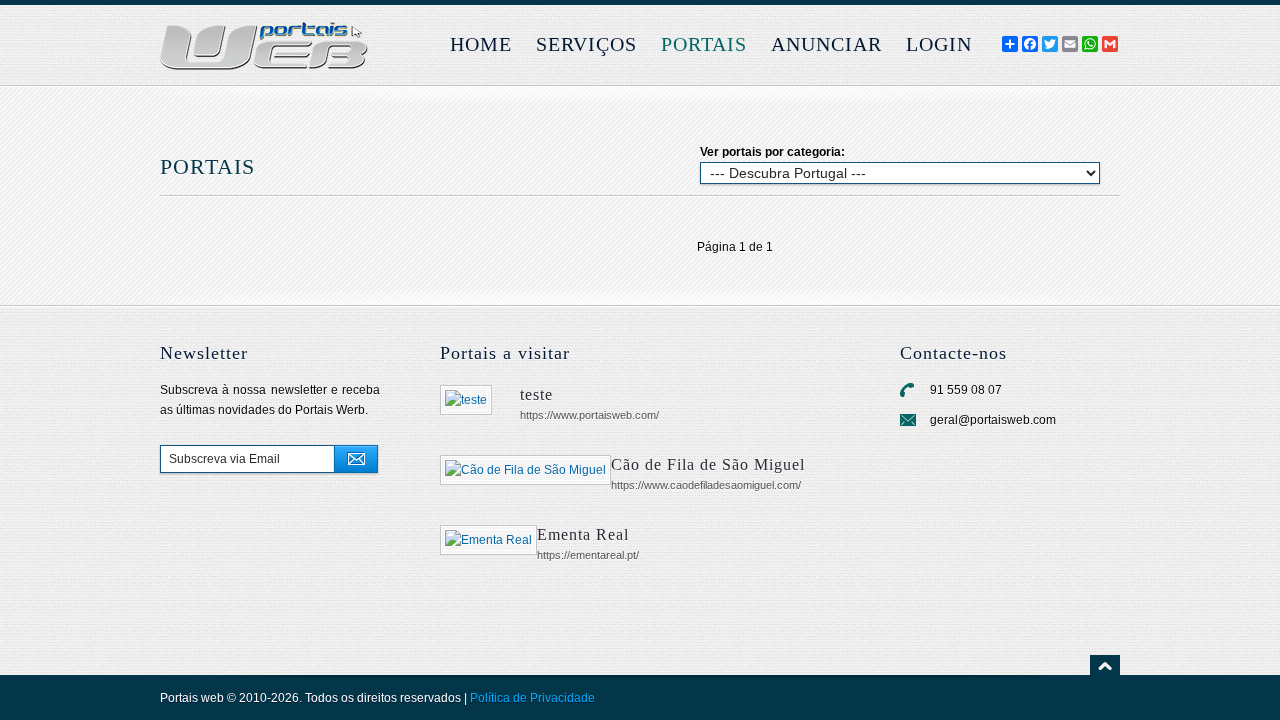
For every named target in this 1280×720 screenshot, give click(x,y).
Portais (704, 44)
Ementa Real (583, 534)
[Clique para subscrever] (356, 459)
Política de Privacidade (532, 698)
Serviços (586, 44)
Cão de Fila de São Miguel (708, 464)
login (939, 44)
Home (481, 44)
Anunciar (826, 44)
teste (536, 394)
